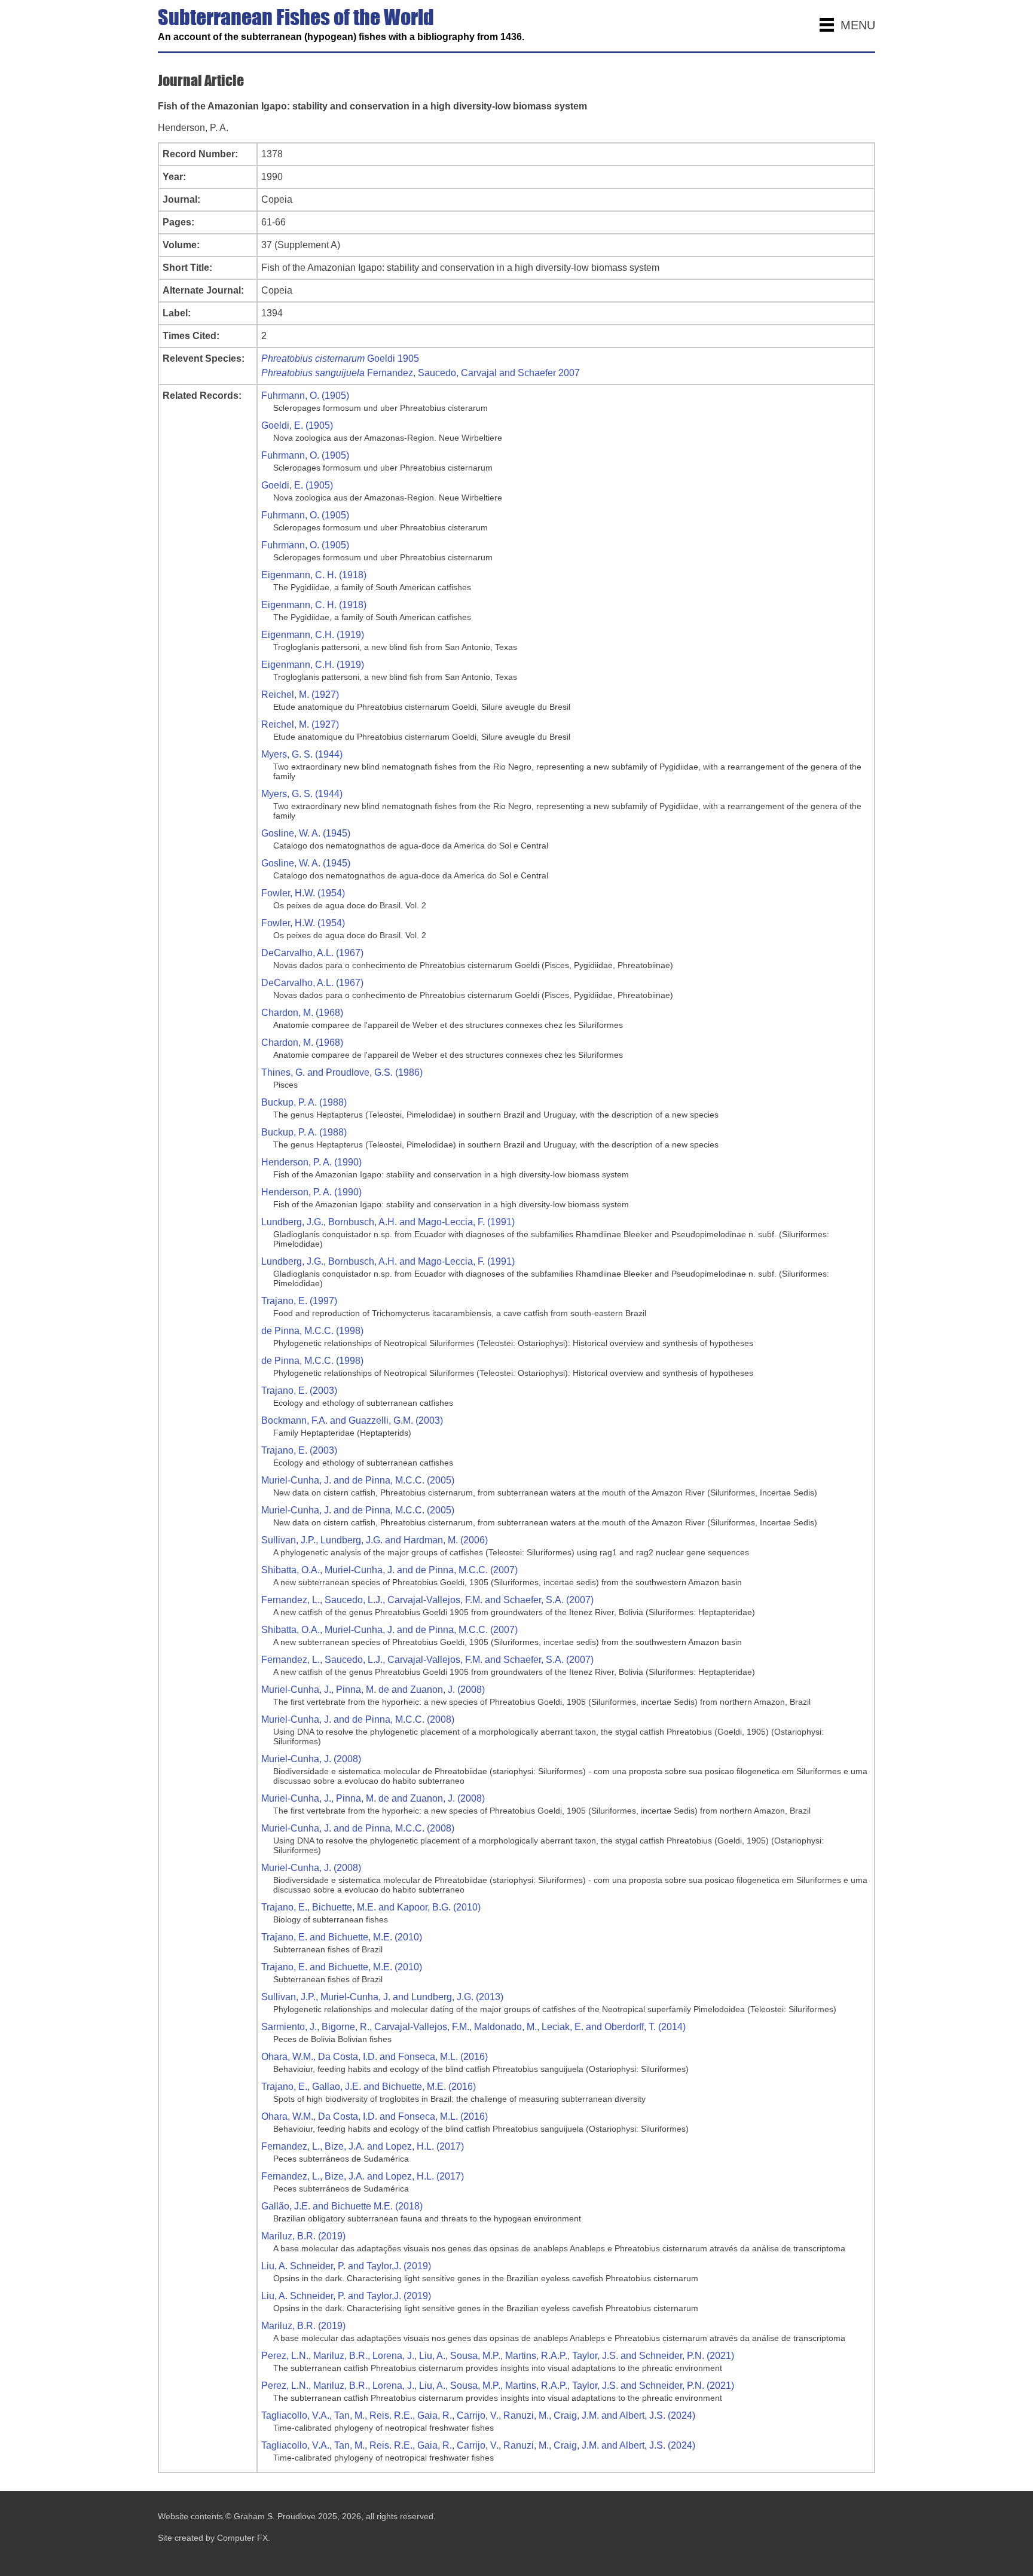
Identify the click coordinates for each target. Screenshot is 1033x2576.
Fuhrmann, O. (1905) (305, 396)
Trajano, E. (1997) (299, 1301)
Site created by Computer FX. (214, 2538)
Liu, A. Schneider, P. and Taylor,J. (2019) (346, 2266)
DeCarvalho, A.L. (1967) (312, 953)
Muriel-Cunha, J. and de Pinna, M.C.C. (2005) (358, 1480)
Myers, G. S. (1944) (302, 754)
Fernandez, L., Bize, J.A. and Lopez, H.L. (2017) (363, 2146)
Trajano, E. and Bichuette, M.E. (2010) (342, 1937)
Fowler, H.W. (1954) (303, 893)
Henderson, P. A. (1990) (311, 1162)
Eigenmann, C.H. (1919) (313, 635)
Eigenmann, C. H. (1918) (314, 575)
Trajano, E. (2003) (299, 1391)
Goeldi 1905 (340, 358)
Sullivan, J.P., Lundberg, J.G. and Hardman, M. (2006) (375, 1540)
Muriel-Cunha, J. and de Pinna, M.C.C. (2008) (358, 1719)
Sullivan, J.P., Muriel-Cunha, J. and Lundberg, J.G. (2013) (382, 1997)
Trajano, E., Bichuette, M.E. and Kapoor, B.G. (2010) (371, 1907)
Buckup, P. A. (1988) (304, 1102)
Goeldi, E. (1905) (297, 425)
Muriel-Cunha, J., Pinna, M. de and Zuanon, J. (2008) (373, 1690)
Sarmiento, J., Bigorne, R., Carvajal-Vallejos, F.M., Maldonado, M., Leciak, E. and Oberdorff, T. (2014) (473, 2027)
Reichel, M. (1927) (300, 695)
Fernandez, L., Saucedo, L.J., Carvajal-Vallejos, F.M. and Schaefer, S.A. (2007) (427, 1600)
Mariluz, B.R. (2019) (303, 2236)
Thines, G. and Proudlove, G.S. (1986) (342, 1072)
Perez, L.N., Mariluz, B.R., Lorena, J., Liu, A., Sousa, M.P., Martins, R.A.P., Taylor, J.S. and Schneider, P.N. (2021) (498, 2356)
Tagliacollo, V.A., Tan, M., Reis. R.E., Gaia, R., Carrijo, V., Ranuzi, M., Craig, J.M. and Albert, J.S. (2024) (478, 2415)
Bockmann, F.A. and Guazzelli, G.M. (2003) (352, 1420)
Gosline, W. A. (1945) (306, 833)
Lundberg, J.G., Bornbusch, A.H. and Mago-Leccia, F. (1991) (388, 1222)
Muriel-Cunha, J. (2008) (311, 1759)
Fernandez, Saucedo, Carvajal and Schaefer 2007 (421, 373)
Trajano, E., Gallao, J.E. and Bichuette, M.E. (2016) (369, 2087)
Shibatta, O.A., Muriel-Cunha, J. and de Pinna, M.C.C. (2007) (389, 1570)
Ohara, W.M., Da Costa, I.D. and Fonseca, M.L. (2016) (375, 2057)
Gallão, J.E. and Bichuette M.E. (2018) (342, 2206)
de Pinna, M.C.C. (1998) (312, 1331)
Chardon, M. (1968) (302, 1013)
